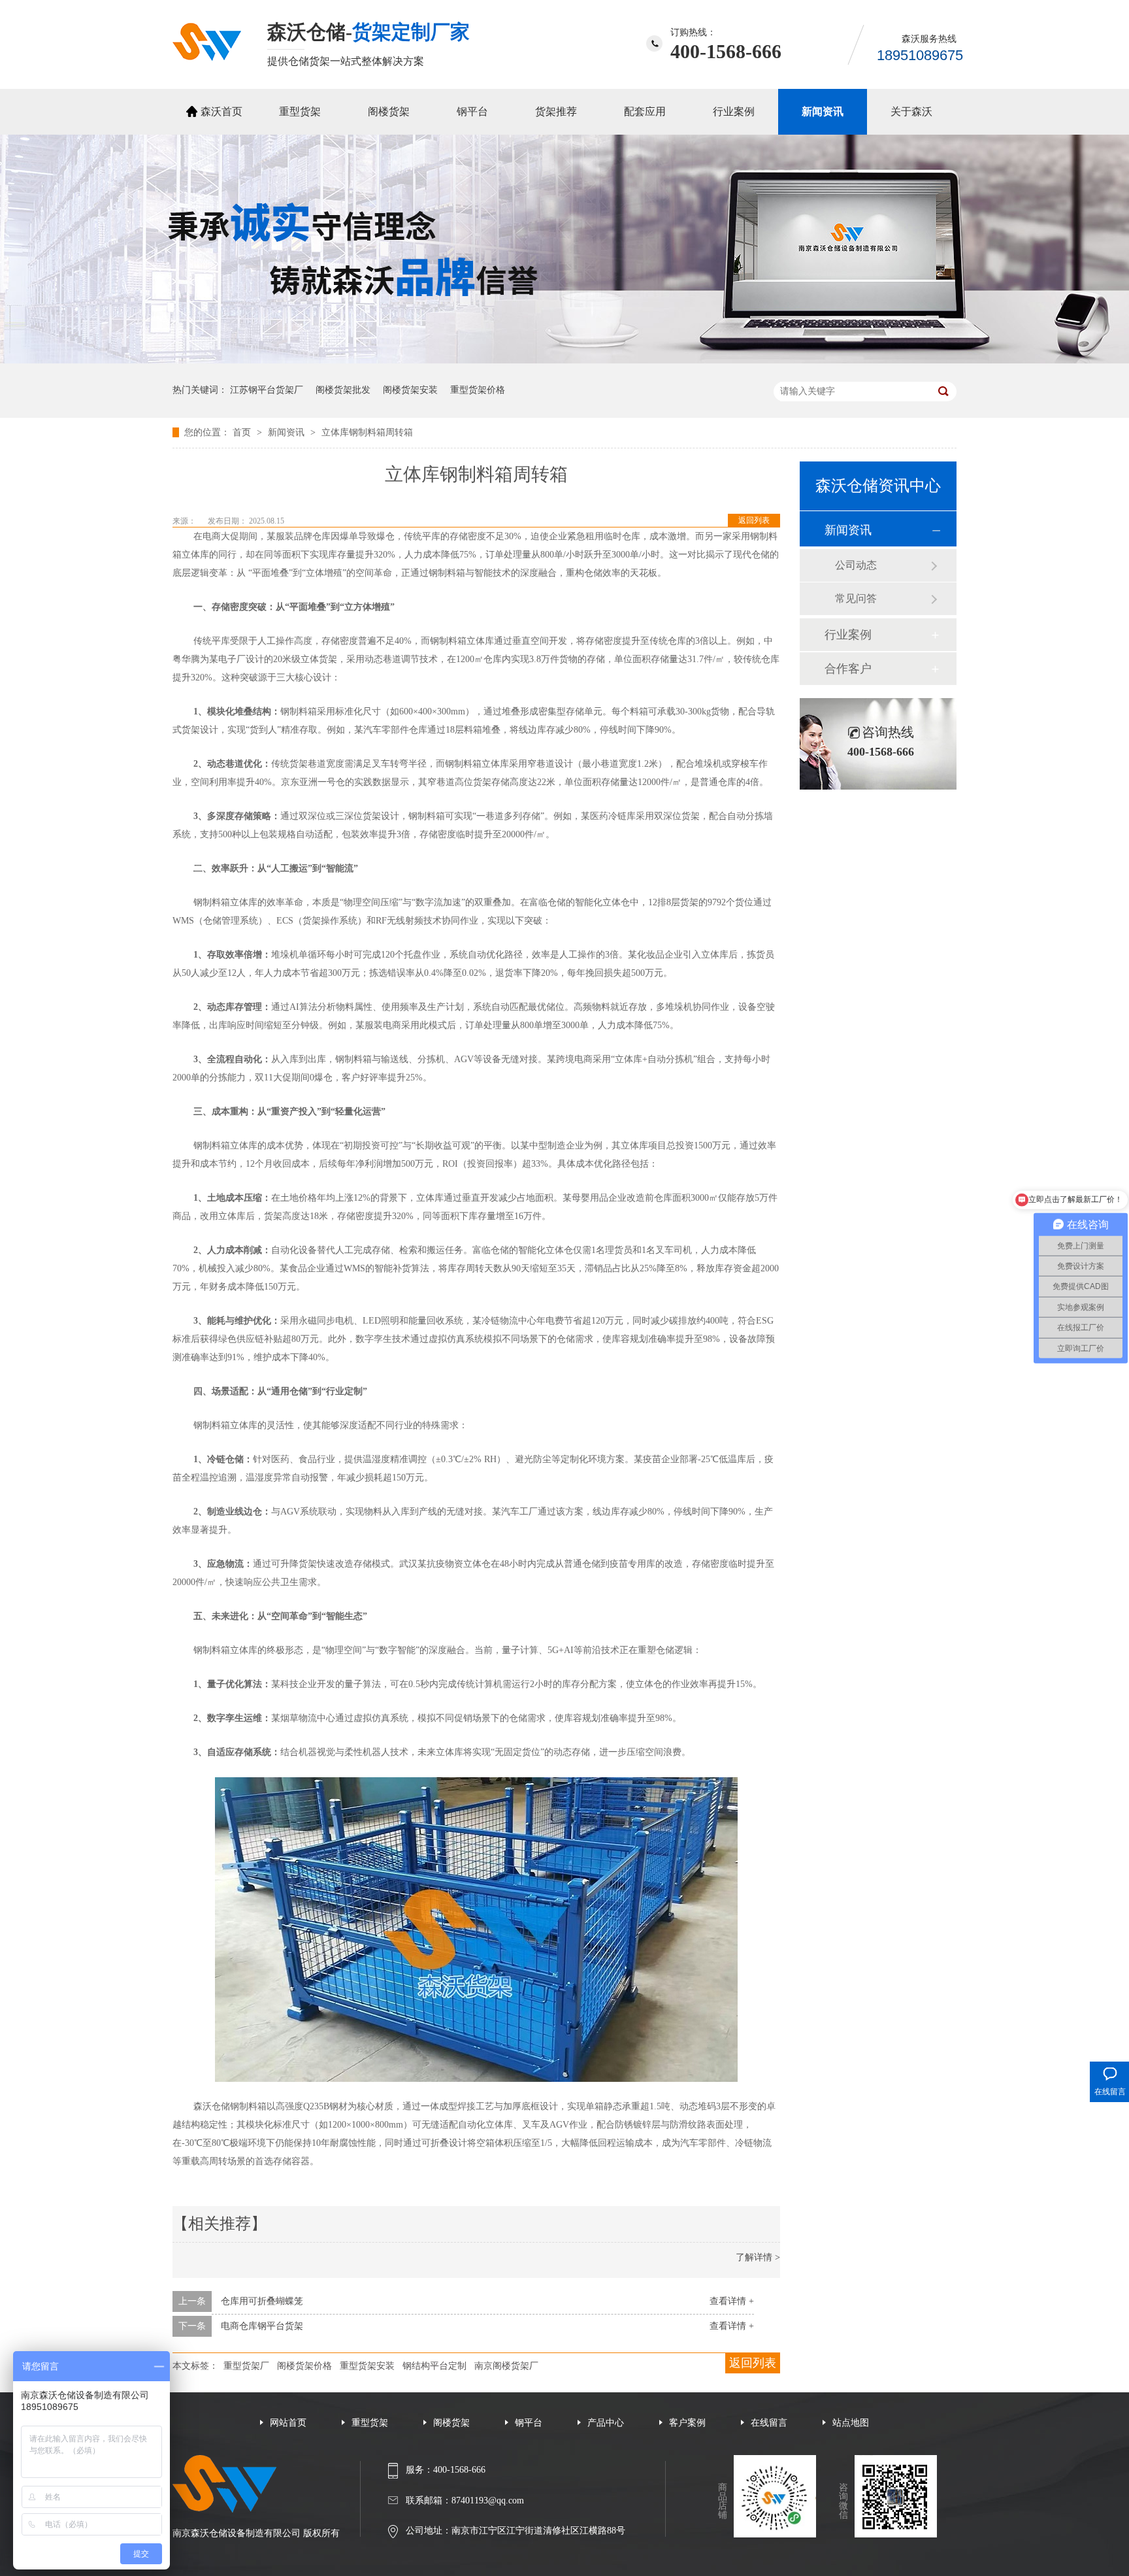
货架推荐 (556, 111)
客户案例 (687, 2423)
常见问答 (856, 598)
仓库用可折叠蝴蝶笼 (262, 2301)
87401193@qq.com (488, 2501)
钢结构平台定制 (434, 2366)
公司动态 (856, 565)
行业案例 (734, 111)
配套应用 (645, 111)
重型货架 (300, 111)
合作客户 (848, 669)
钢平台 (472, 111)
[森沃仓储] (207, 57)
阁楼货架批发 (343, 390)
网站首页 (288, 2423)
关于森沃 (911, 111)
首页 (243, 432)
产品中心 (606, 2423)
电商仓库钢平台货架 (262, 2326)
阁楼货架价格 (304, 2366)
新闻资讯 (823, 111)
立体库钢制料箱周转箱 (367, 432)
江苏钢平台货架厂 (267, 390)
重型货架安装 (367, 2366)
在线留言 (769, 2423)
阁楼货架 (389, 111)
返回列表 (754, 520)
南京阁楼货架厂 (506, 2366)
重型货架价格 (478, 390)
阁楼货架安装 (410, 390)
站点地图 (851, 2423)
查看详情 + (732, 2301)
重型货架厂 (246, 2366)
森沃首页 (221, 111)
